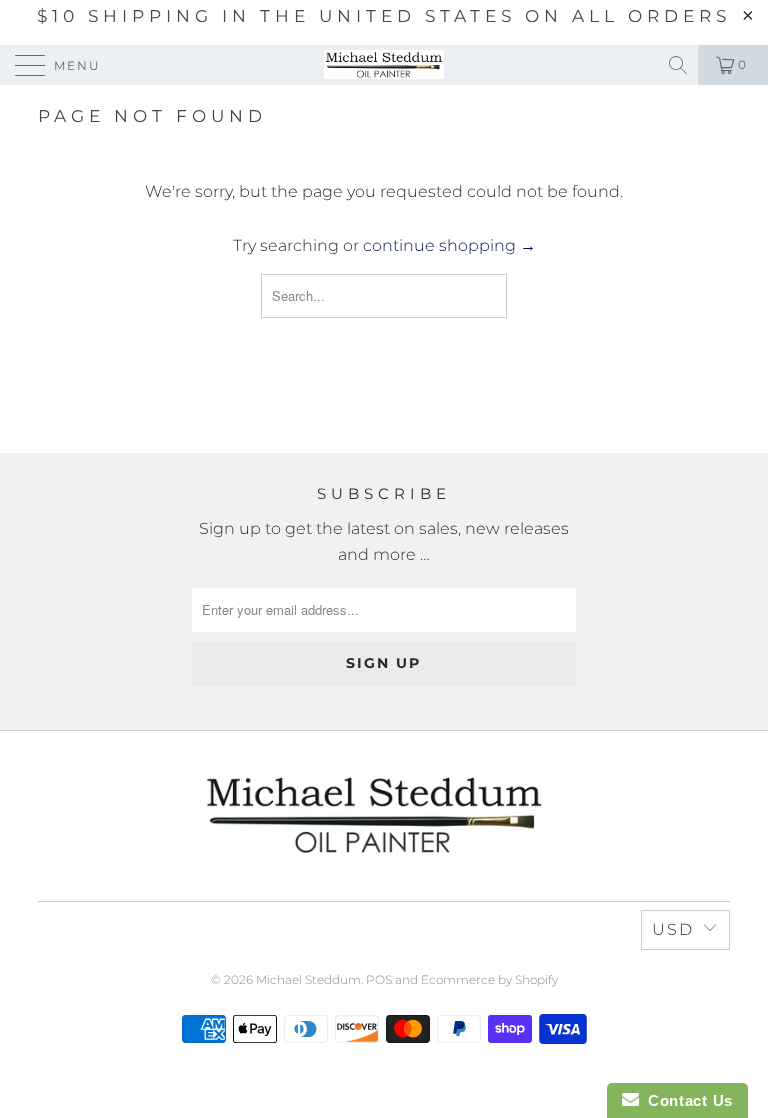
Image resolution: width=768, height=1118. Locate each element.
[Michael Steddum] (384, 65)
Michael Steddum (308, 979)
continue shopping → (449, 245)
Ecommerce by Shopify (489, 979)
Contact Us (686, 1100)
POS (379, 979)
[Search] (679, 65)
